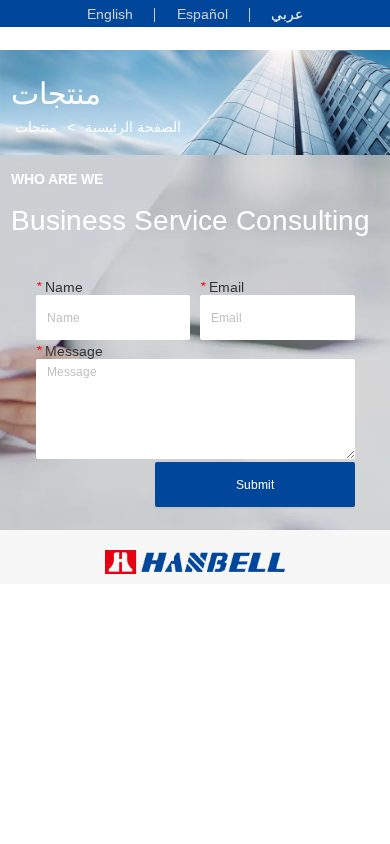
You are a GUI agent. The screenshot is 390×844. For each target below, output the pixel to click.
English (110, 14)
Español (202, 14)
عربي (287, 13)
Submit (255, 485)
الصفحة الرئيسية (133, 127)
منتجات (36, 127)
